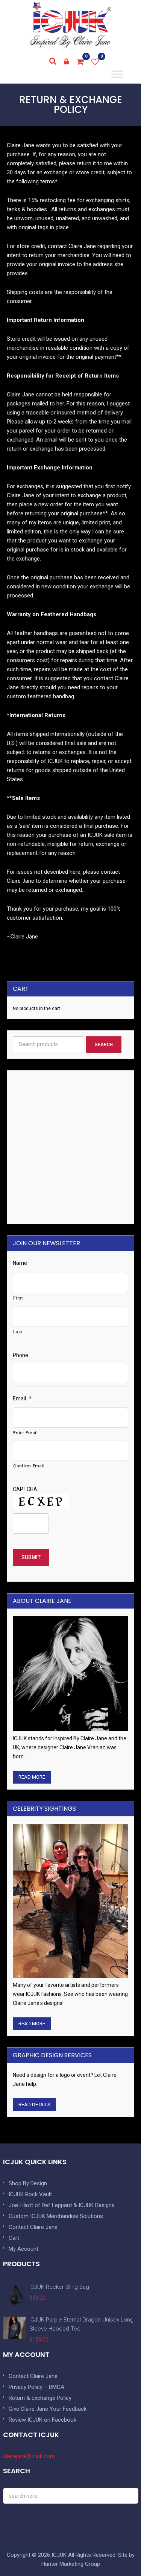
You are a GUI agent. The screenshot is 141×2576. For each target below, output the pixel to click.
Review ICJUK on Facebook (42, 2420)
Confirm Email (29, 1466)
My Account (23, 2249)
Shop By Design (28, 2183)
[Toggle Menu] (117, 74)
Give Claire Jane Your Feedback (48, 2409)
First (18, 1298)
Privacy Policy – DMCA (36, 2387)
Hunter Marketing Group (71, 2564)
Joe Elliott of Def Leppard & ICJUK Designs (62, 2205)
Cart (14, 2238)
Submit (31, 1557)
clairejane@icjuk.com (29, 2456)
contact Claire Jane (72, 246)
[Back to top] (118, 2553)
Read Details (34, 2105)
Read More (32, 1777)
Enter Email (25, 1433)
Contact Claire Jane (33, 2227)
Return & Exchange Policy (40, 2398)
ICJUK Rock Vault (30, 2194)
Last (18, 1332)
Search (104, 1045)
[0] (80, 62)
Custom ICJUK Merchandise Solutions (56, 2216)
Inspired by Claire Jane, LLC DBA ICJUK (71, 25)
